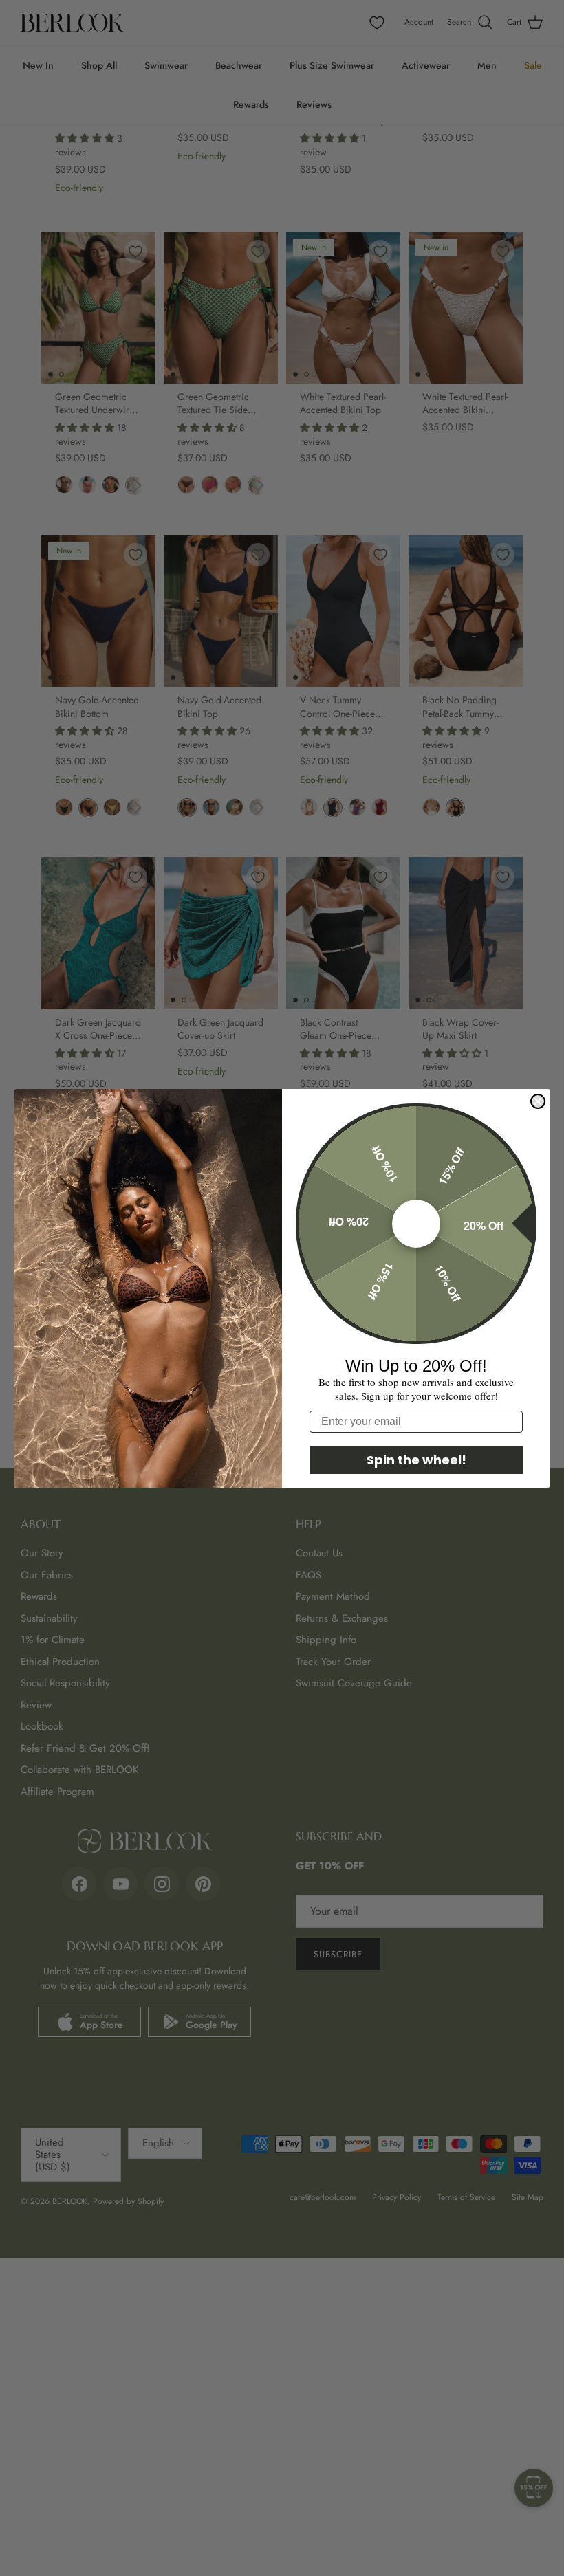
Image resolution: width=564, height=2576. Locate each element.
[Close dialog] (538, 1101)
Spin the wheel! (416, 1460)
